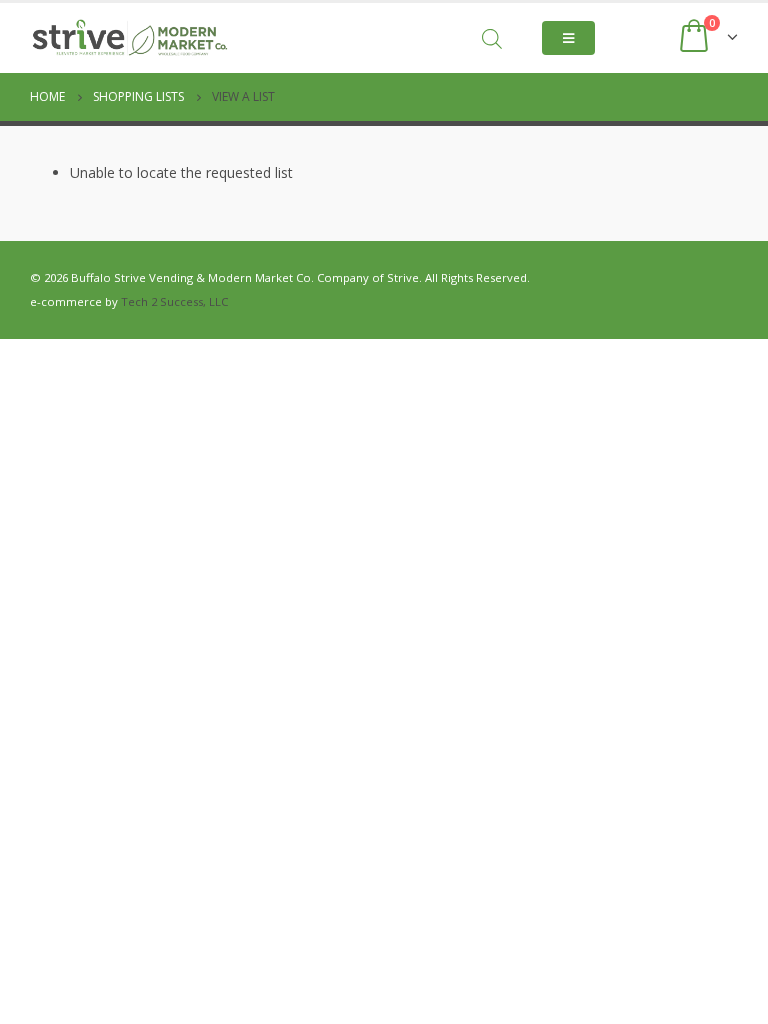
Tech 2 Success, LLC (174, 301)
